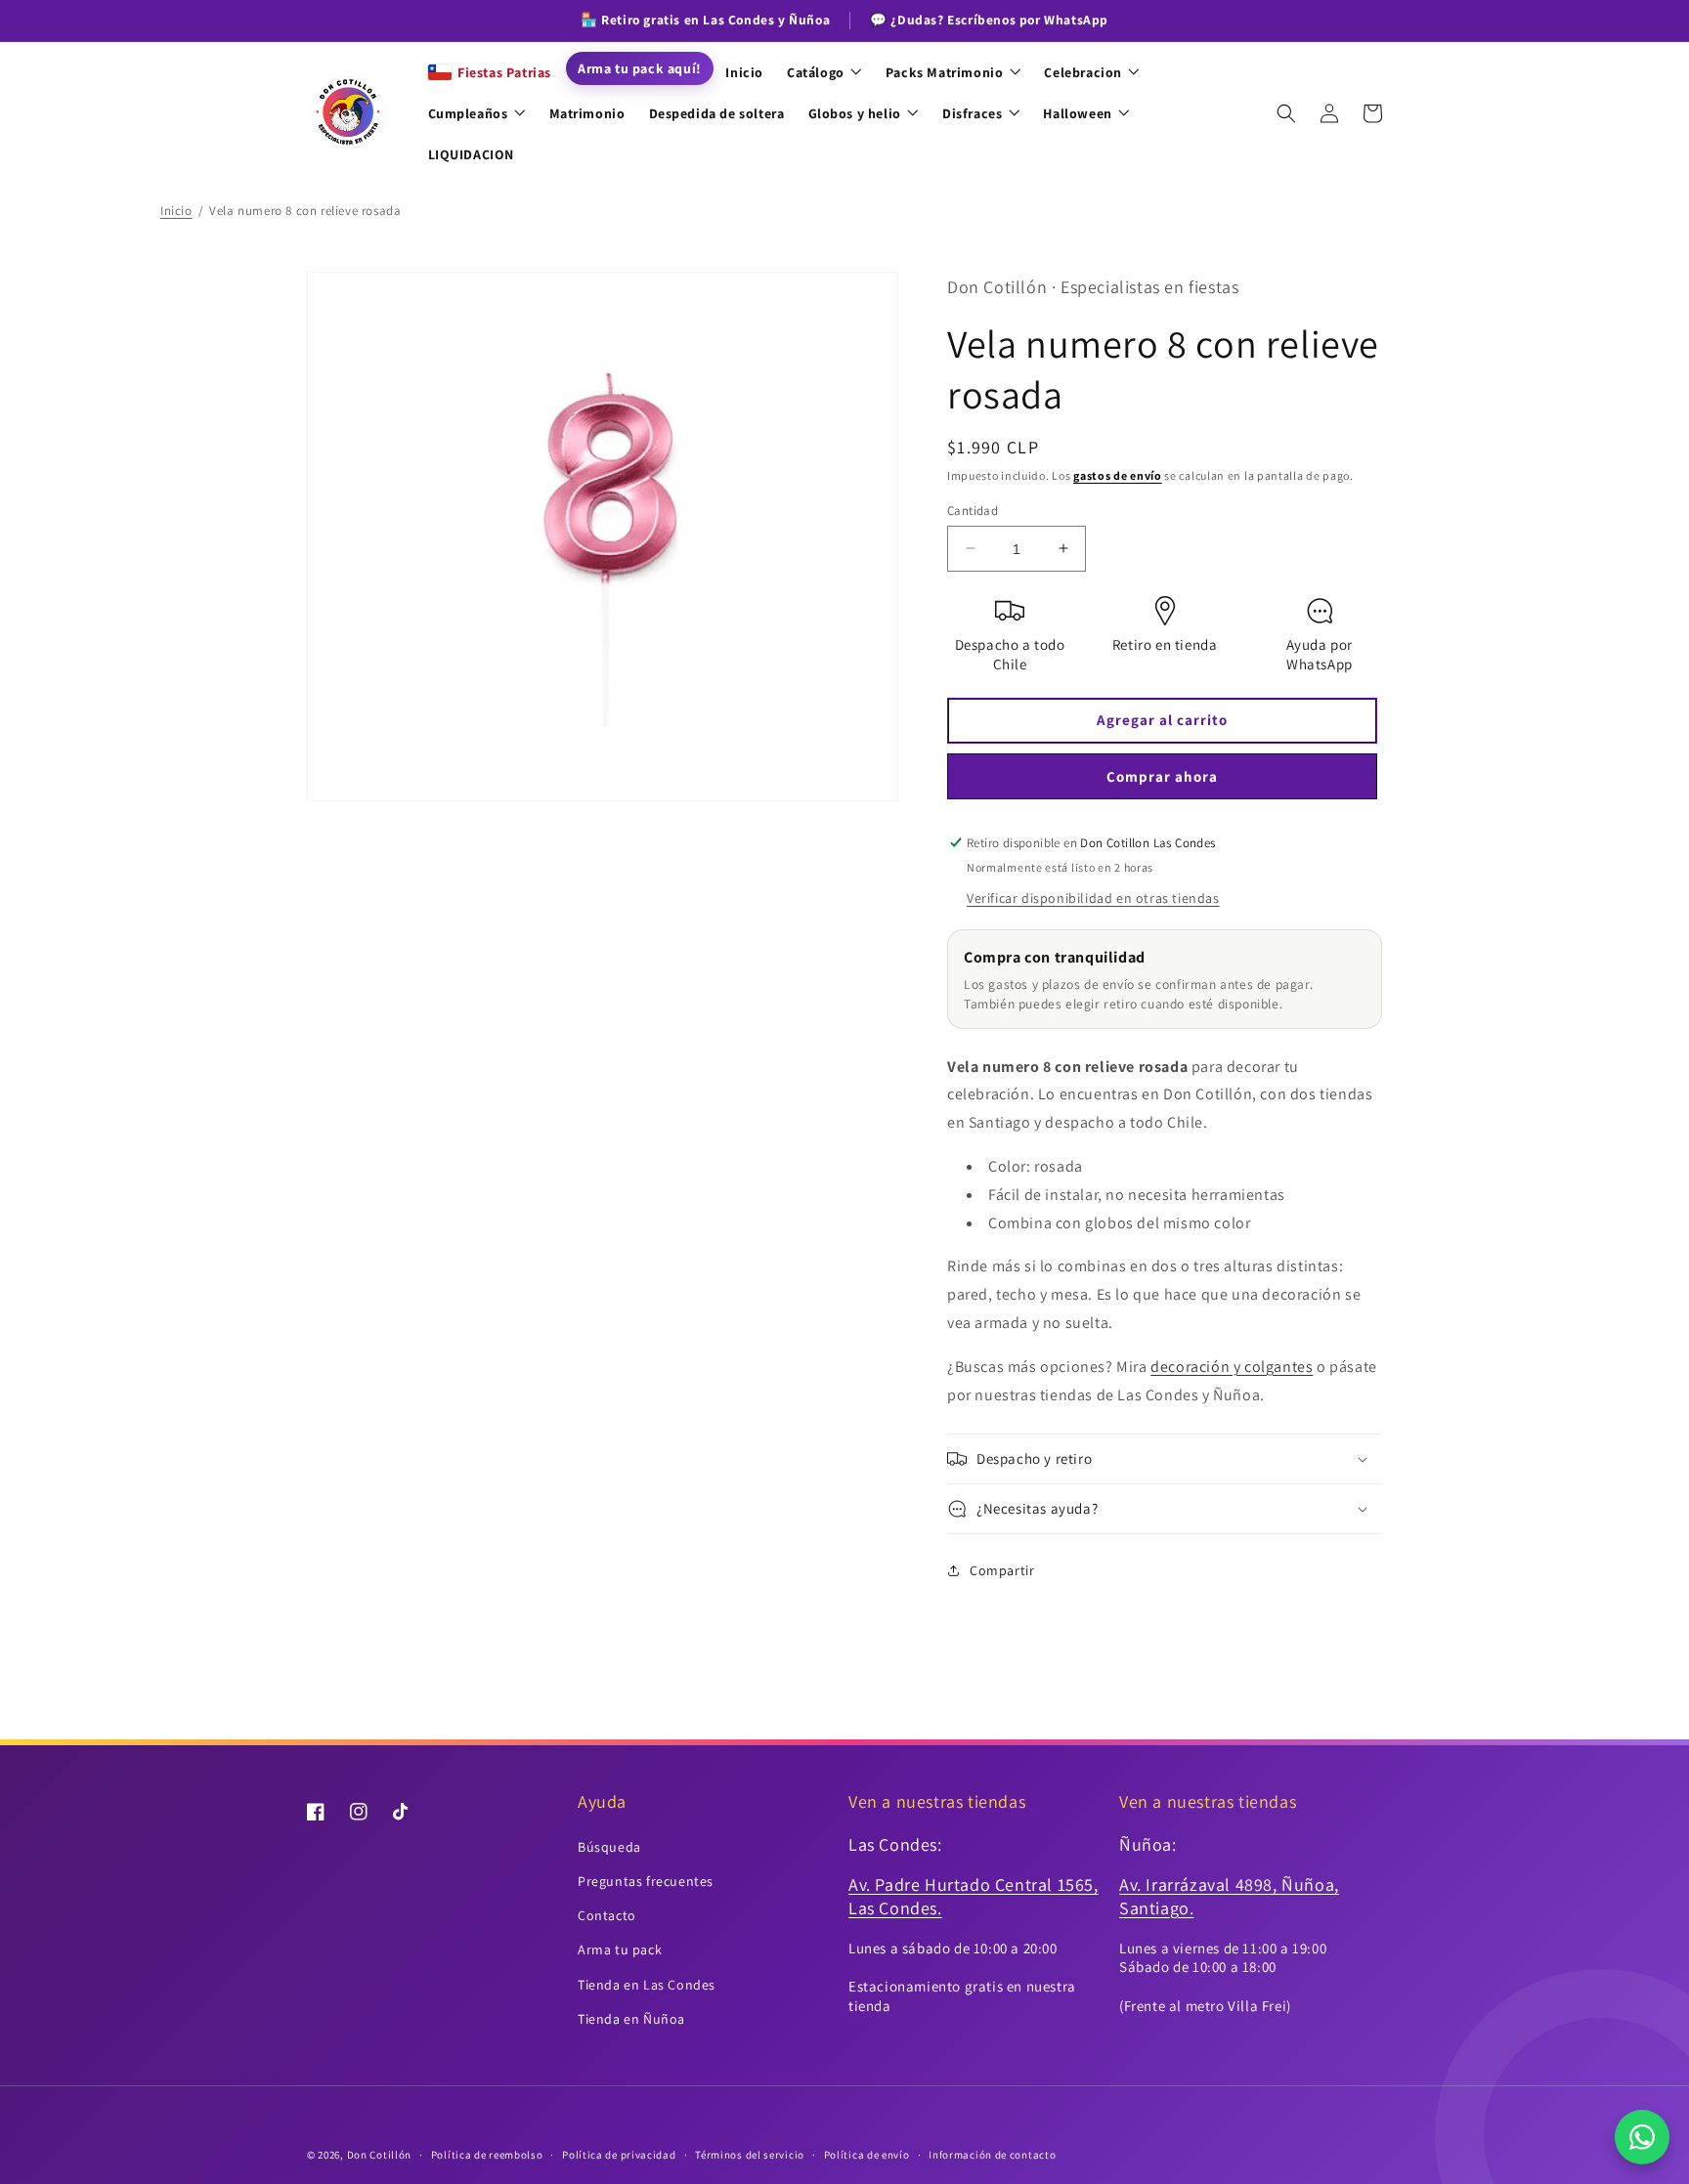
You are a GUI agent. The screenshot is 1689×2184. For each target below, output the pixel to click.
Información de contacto (992, 2155)
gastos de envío (1118, 475)
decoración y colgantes (1232, 1367)
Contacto (607, 1915)
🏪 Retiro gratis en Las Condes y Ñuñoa (705, 20)
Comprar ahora (1162, 776)
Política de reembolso (487, 2155)
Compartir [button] (1002, 1570)
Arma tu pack (620, 1949)
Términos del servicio (750, 2155)
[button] (1286, 113)
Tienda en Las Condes (647, 1985)
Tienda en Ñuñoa (631, 2019)
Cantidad (973, 510)
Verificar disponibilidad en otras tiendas (1093, 898)
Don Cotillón (379, 2155)
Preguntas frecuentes (646, 1881)
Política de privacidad (619, 2155)
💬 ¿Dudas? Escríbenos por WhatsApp (989, 20)
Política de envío (867, 2155)
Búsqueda (609, 1847)
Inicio (176, 211)
